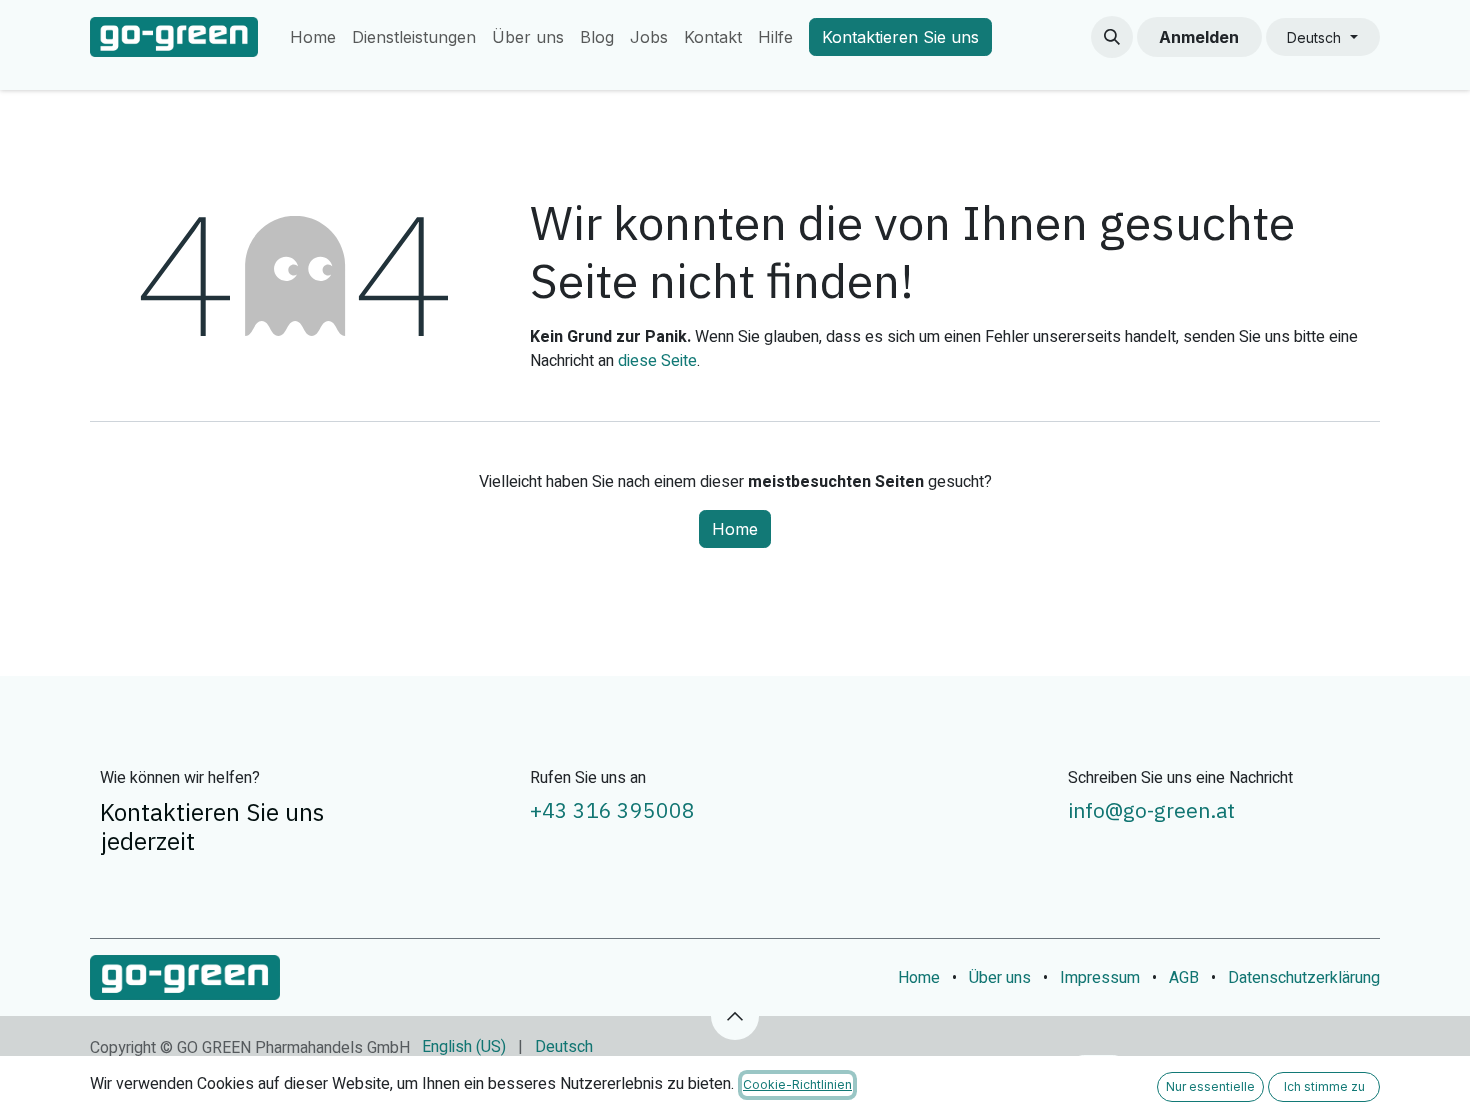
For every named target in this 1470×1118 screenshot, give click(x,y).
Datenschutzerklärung (1304, 978)
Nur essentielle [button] (1210, 1086)
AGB (1184, 978)
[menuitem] (313, 37)
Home (735, 529)
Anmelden (1199, 37)
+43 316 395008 (612, 810)
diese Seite (657, 361)
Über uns (1000, 978)
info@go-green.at (1151, 810)
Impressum (1100, 978)
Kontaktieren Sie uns (900, 37)
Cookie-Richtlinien (797, 1084)
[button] (1112, 37)
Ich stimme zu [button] (1324, 1086)
